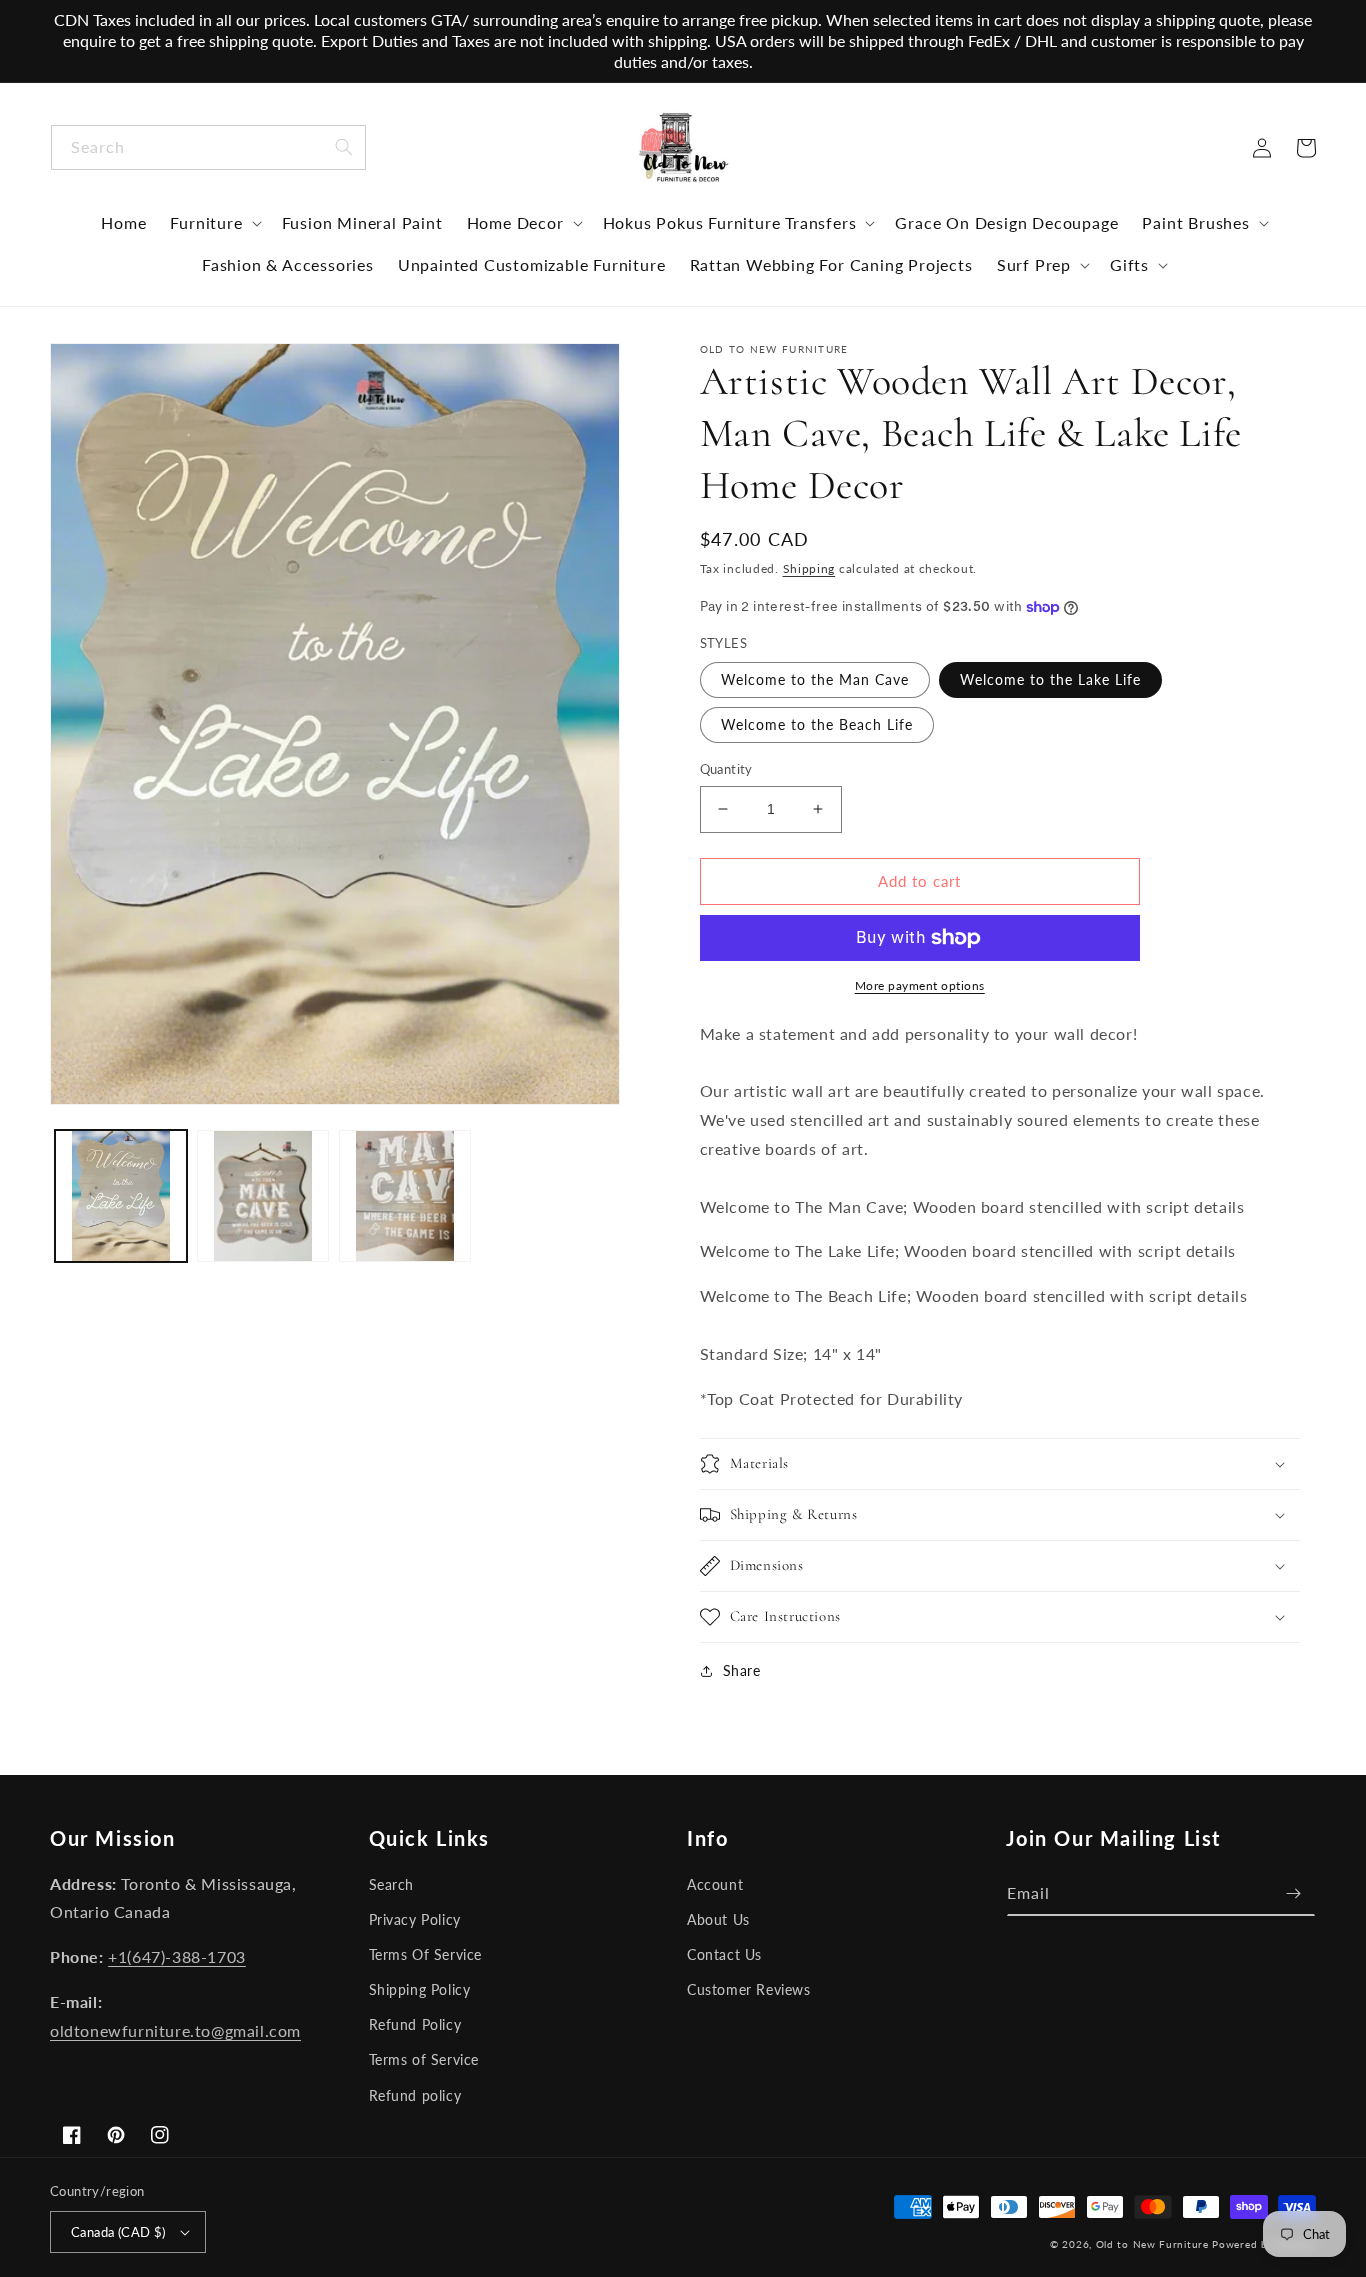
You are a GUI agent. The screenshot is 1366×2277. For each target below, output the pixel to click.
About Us (718, 1919)
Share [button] (742, 1670)
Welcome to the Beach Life (817, 724)
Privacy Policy (415, 1919)
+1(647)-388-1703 (177, 1956)
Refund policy (415, 2095)
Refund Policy (415, 2024)
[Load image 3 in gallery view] (263, 1196)
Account (715, 1884)
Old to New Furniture (1152, 2244)
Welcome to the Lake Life (1050, 679)
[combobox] (208, 147)
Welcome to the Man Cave (815, 679)
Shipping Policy (420, 1989)
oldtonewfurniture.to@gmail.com (175, 2030)
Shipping (809, 568)
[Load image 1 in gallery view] (121, 1196)
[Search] (344, 147)
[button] (213, 223)
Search (392, 1884)
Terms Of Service (426, 1954)
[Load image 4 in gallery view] (405, 1196)
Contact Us (724, 1954)
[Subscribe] (1293, 1893)
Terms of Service (424, 2059)
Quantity (726, 769)
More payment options (920, 985)
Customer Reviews (749, 1989)
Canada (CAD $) (118, 2232)
